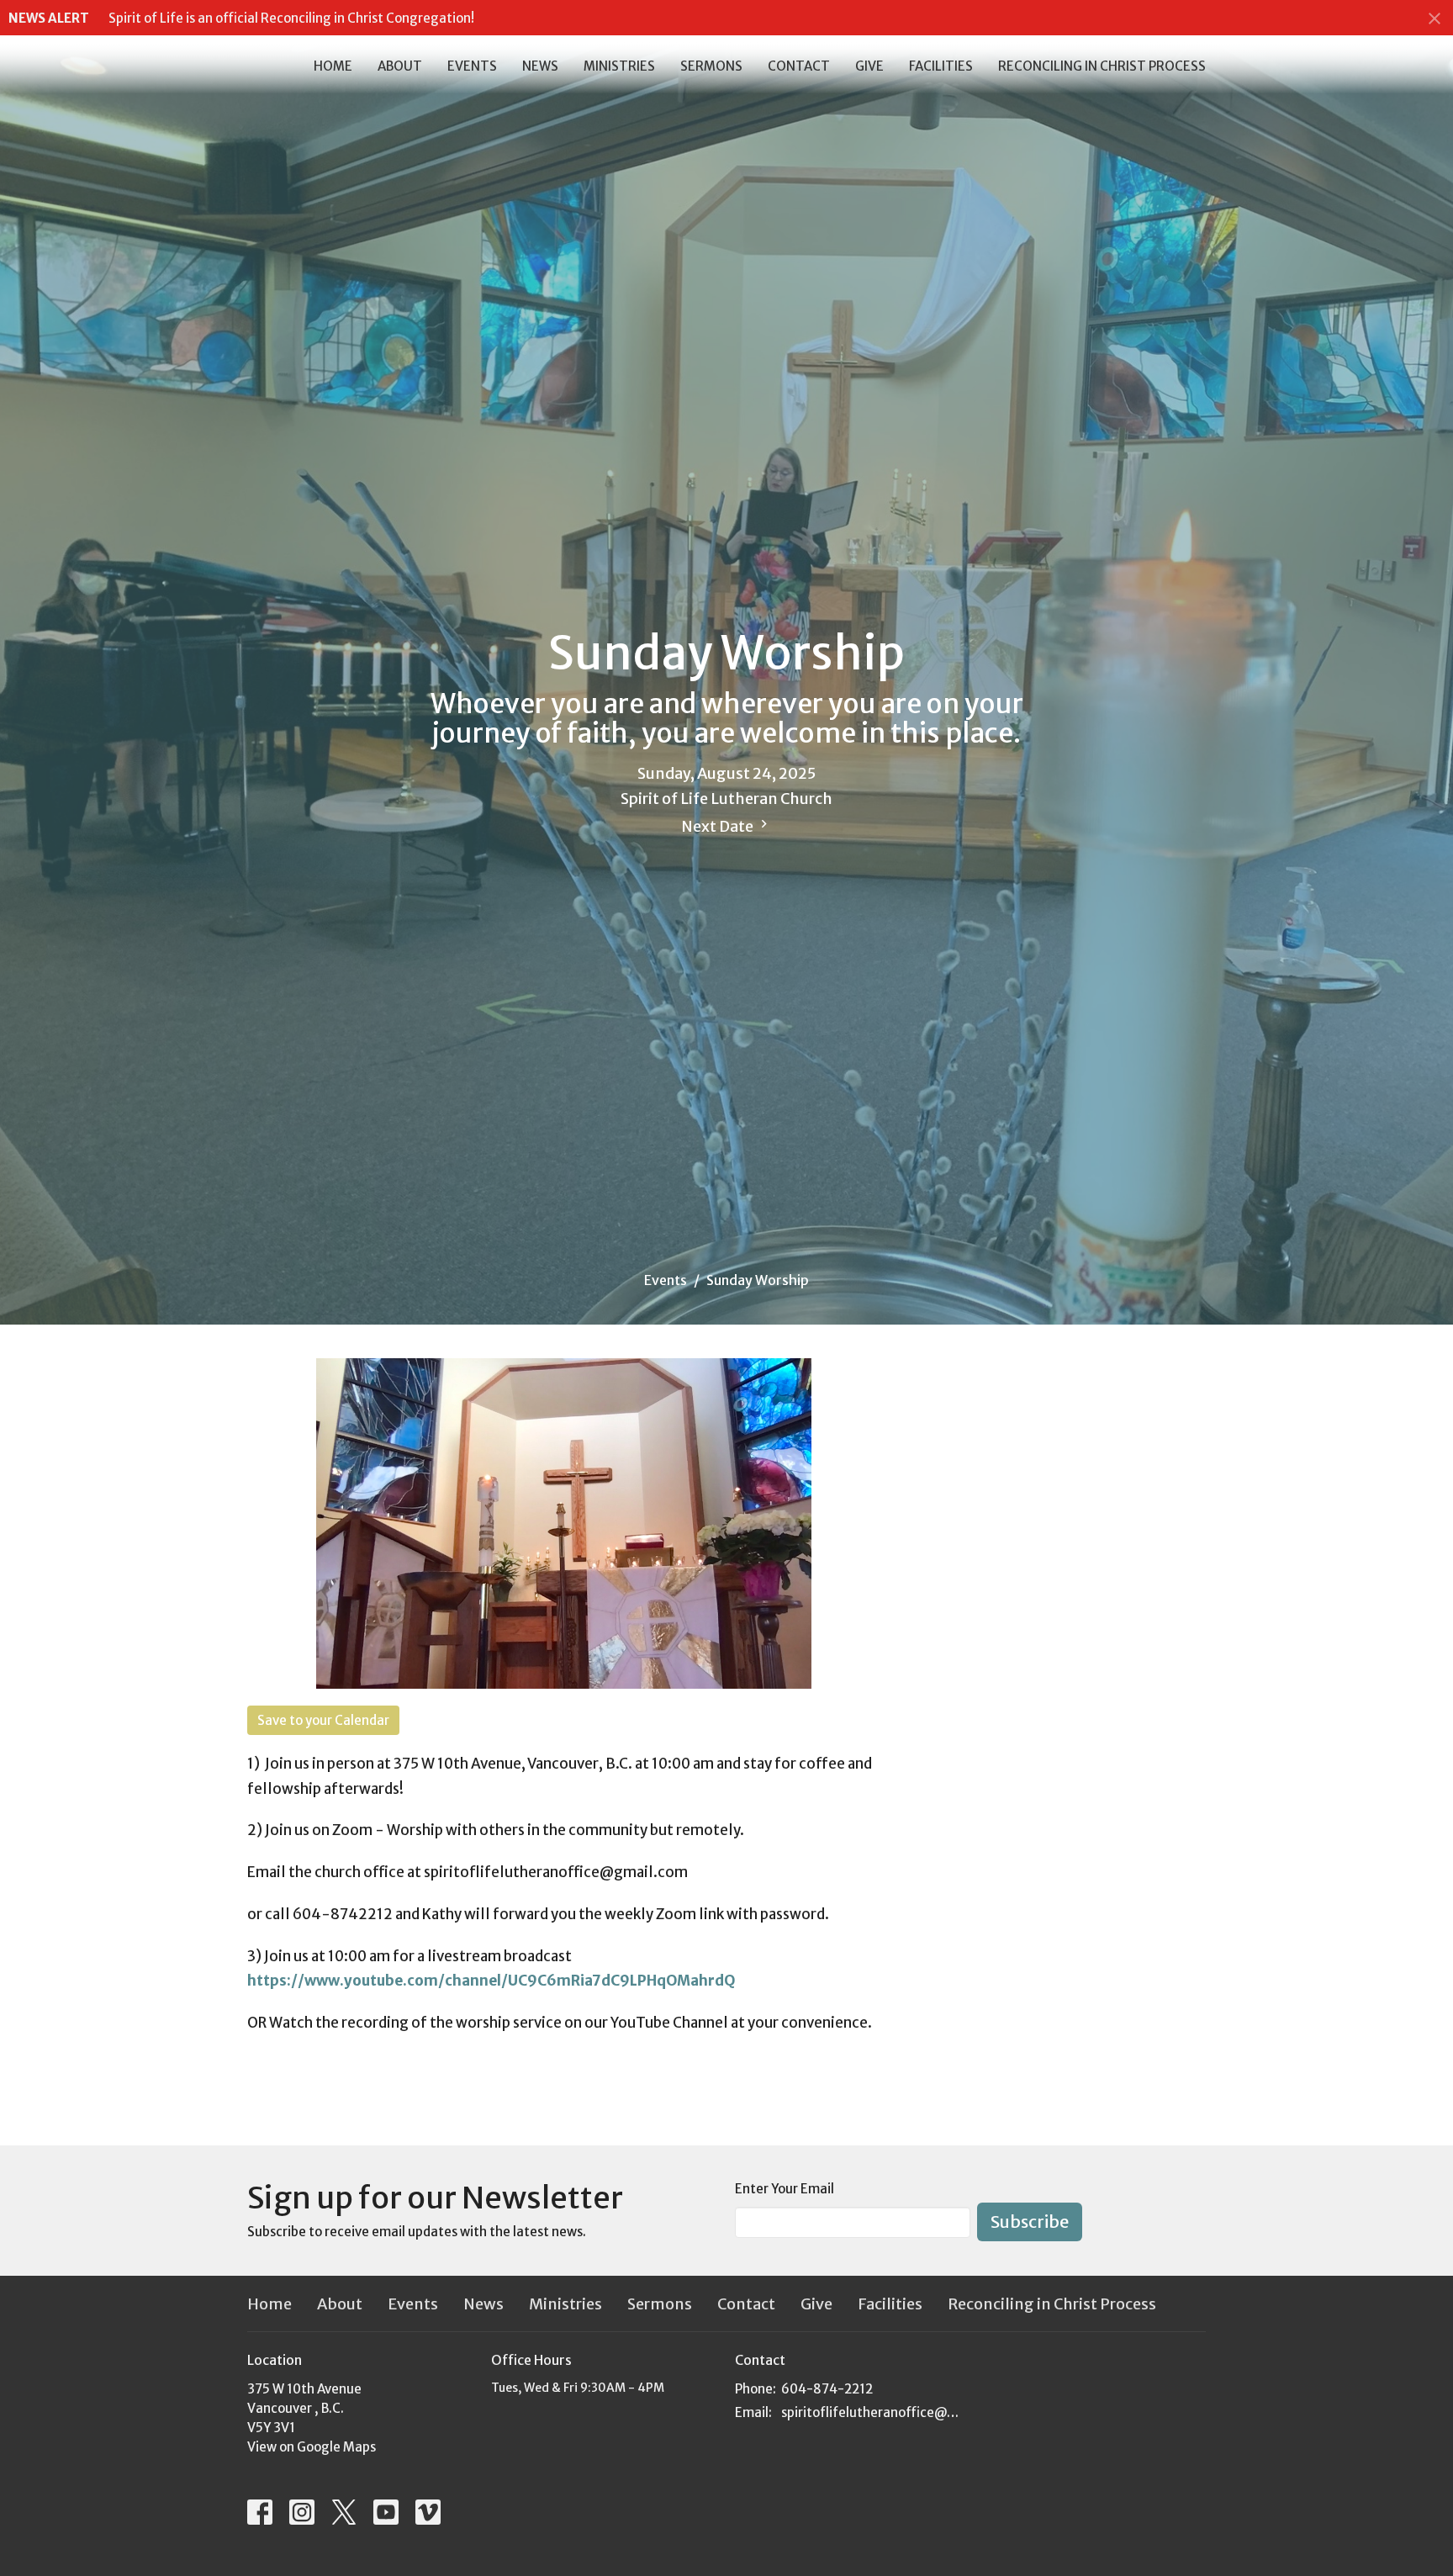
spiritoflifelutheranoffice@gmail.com (872, 2412)
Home (333, 66)
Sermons (711, 66)
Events (472, 66)
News (540, 66)
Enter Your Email (785, 2189)
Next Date (719, 826)
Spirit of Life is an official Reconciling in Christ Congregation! (291, 18)
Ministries (619, 66)
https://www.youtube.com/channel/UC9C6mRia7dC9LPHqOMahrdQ (494, 1981)
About (400, 66)
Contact (799, 66)
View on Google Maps (312, 2447)
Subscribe (1030, 2222)
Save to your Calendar (323, 1720)
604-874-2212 (827, 2389)
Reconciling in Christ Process (1102, 66)
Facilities (941, 66)
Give (869, 66)
